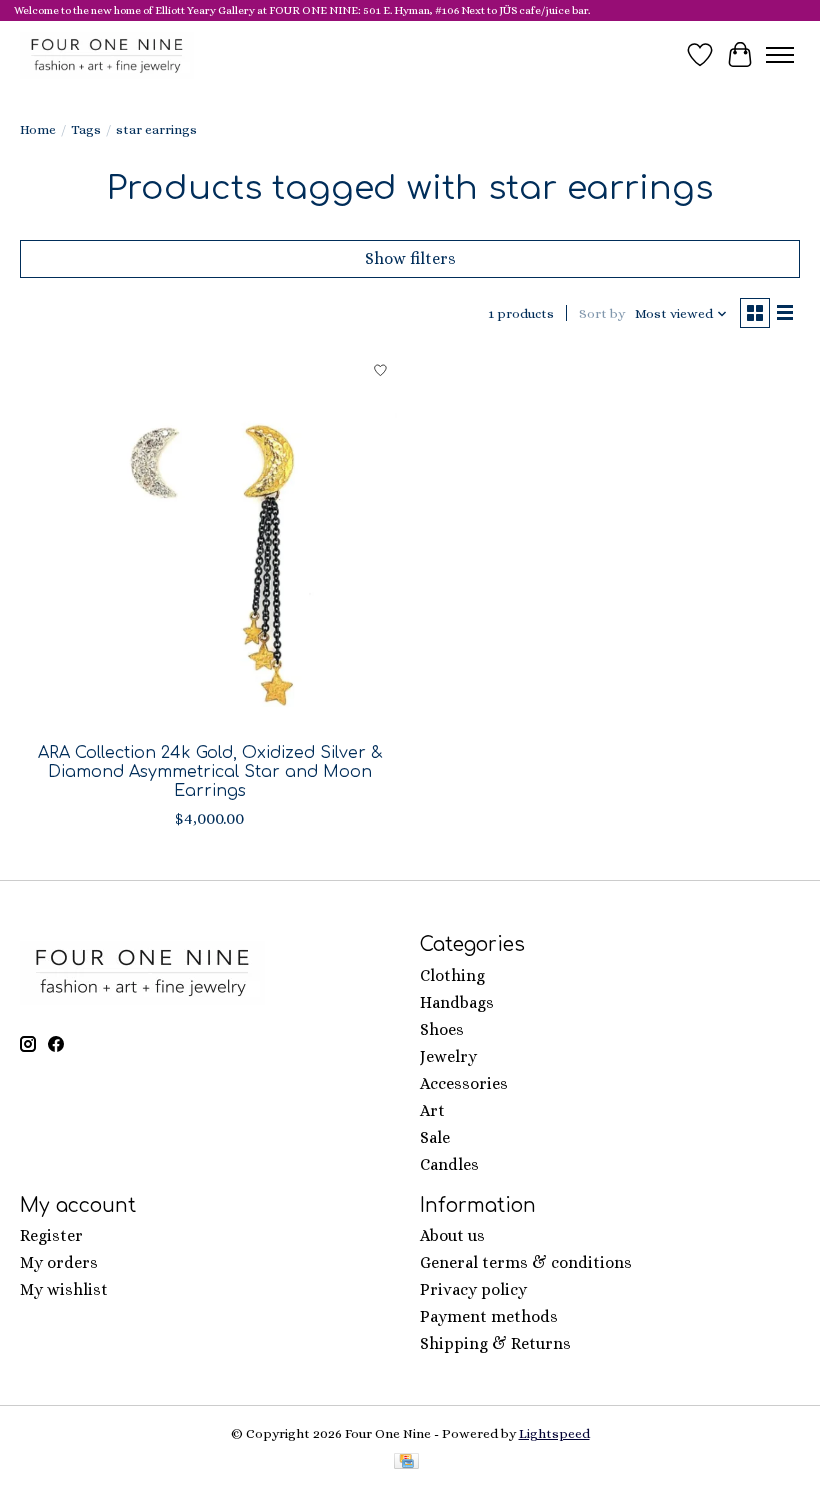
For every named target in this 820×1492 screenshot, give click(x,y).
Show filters (410, 258)
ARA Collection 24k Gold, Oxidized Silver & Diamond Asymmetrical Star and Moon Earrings (210, 772)
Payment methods (489, 1316)
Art (432, 1110)
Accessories (464, 1083)
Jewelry (448, 1056)
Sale (435, 1137)
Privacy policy (473, 1289)
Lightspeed (554, 1433)
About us (452, 1235)
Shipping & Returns (495, 1343)
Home (38, 129)
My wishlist (64, 1289)
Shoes (442, 1029)
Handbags (457, 1002)
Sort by (602, 313)
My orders (59, 1262)
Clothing (452, 975)
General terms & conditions (526, 1262)
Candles (449, 1164)
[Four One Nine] (107, 55)
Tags (86, 129)
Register (51, 1235)
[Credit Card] (406, 1462)
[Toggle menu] (780, 55)
